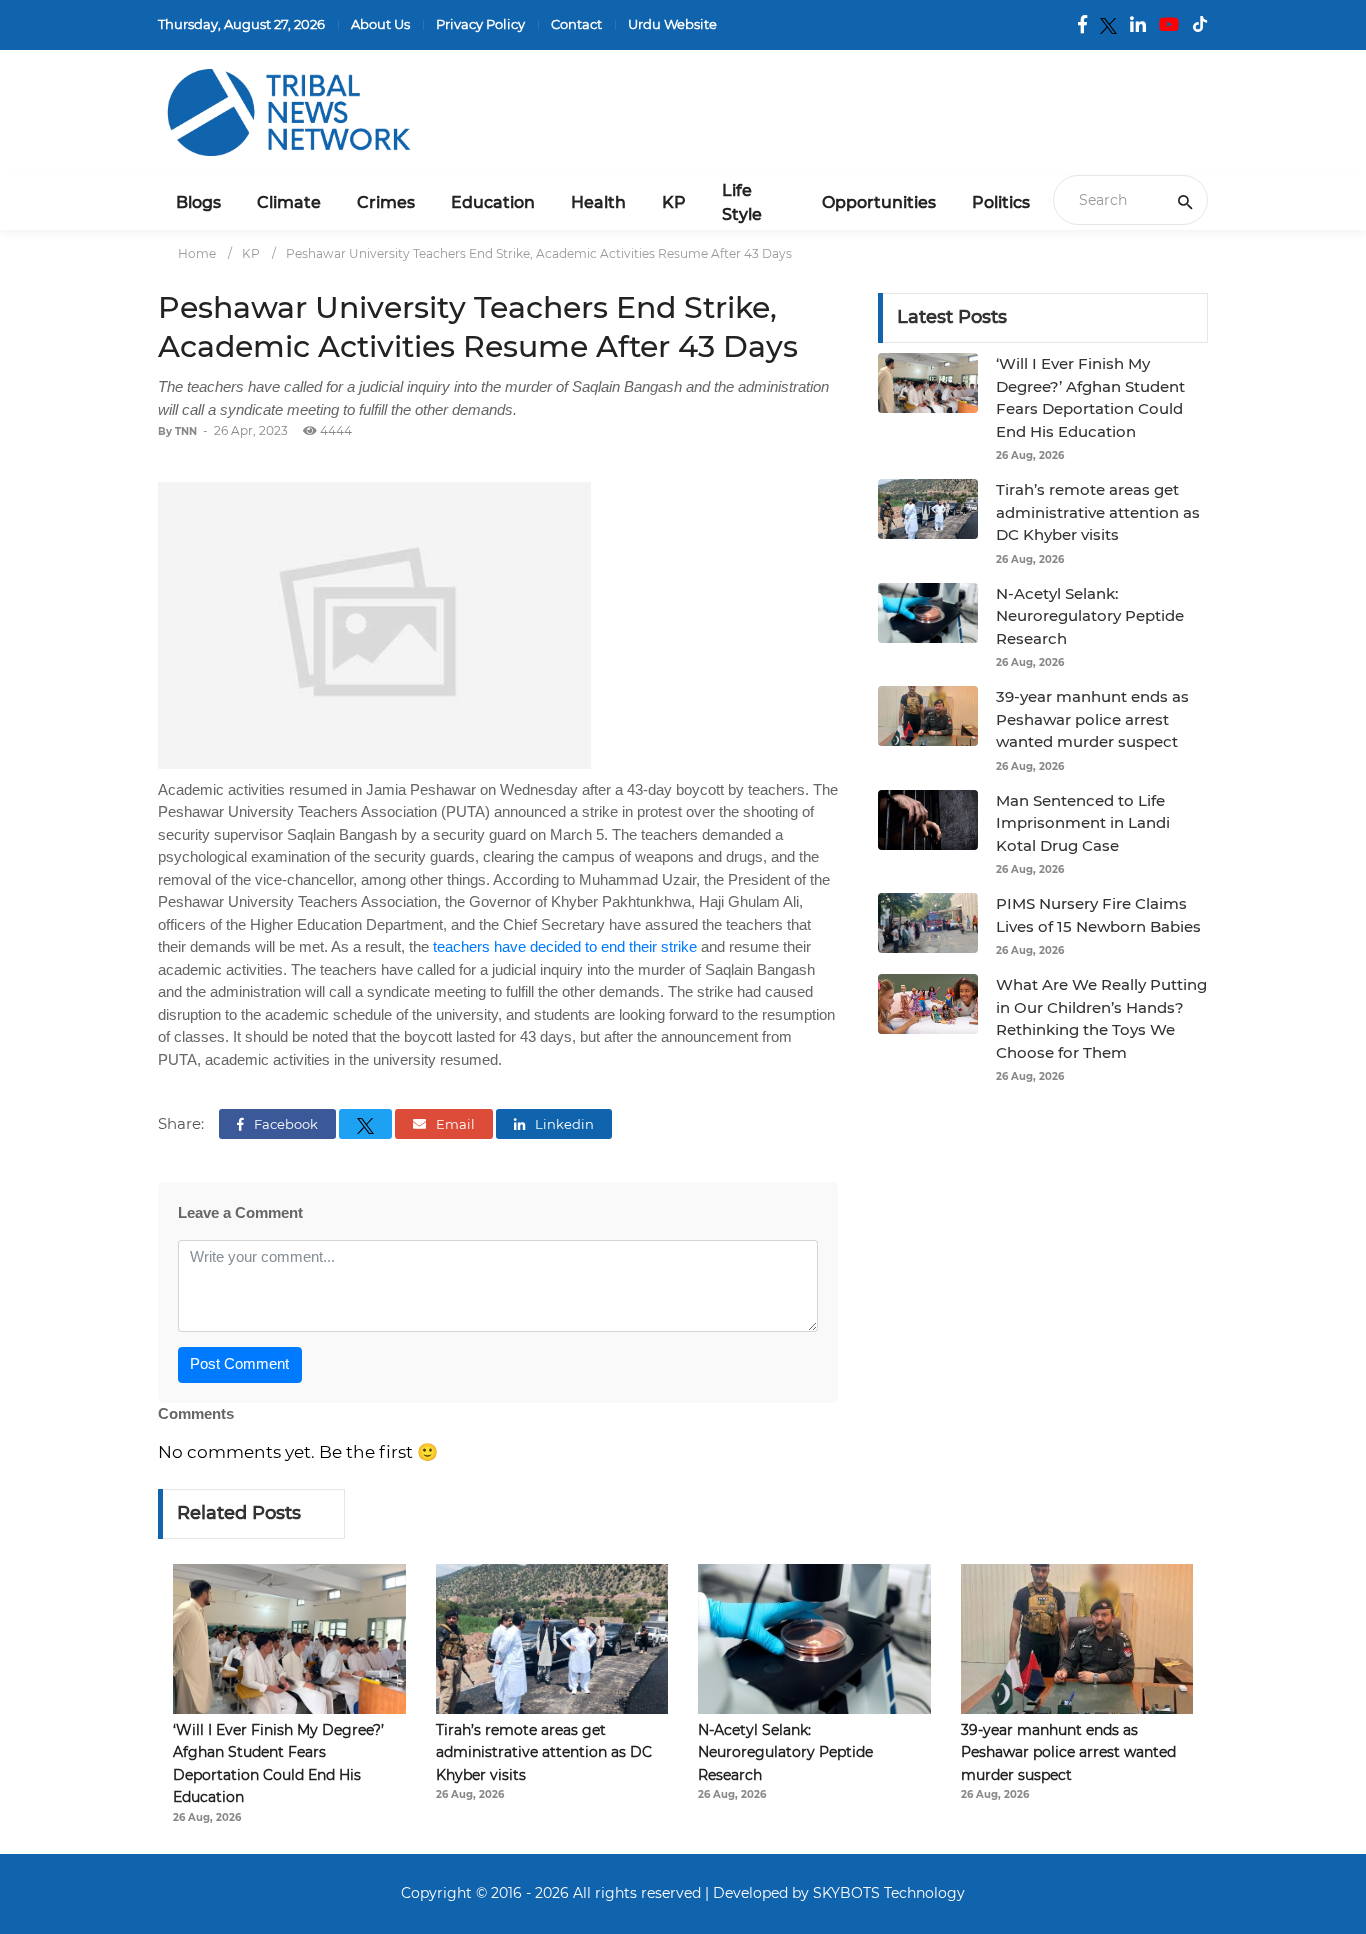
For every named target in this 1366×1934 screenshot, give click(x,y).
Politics (1001, 202)
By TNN (177, 431)
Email (454, 1124)
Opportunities (879, 202)
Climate (289, 202)
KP (674, 202)
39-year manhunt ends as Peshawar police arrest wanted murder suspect (1092, 719)
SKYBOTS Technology (889, 1893)
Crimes (386, 202)
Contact (576, 24)
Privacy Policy (480, 24)
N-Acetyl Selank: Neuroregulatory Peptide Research (1090, 616)
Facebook (284, 1124)
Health (598, 202)
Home (197, 253)
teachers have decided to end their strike (565, 946)
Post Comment (239, 1363)
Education (493, 202)
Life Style (742, 202)
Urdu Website (672, 24)
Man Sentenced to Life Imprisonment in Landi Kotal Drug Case (1083, 823)
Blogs (198, 202)
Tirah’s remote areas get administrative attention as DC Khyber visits (1098, 512)
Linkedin (563, 1124)
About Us (380, 24)
